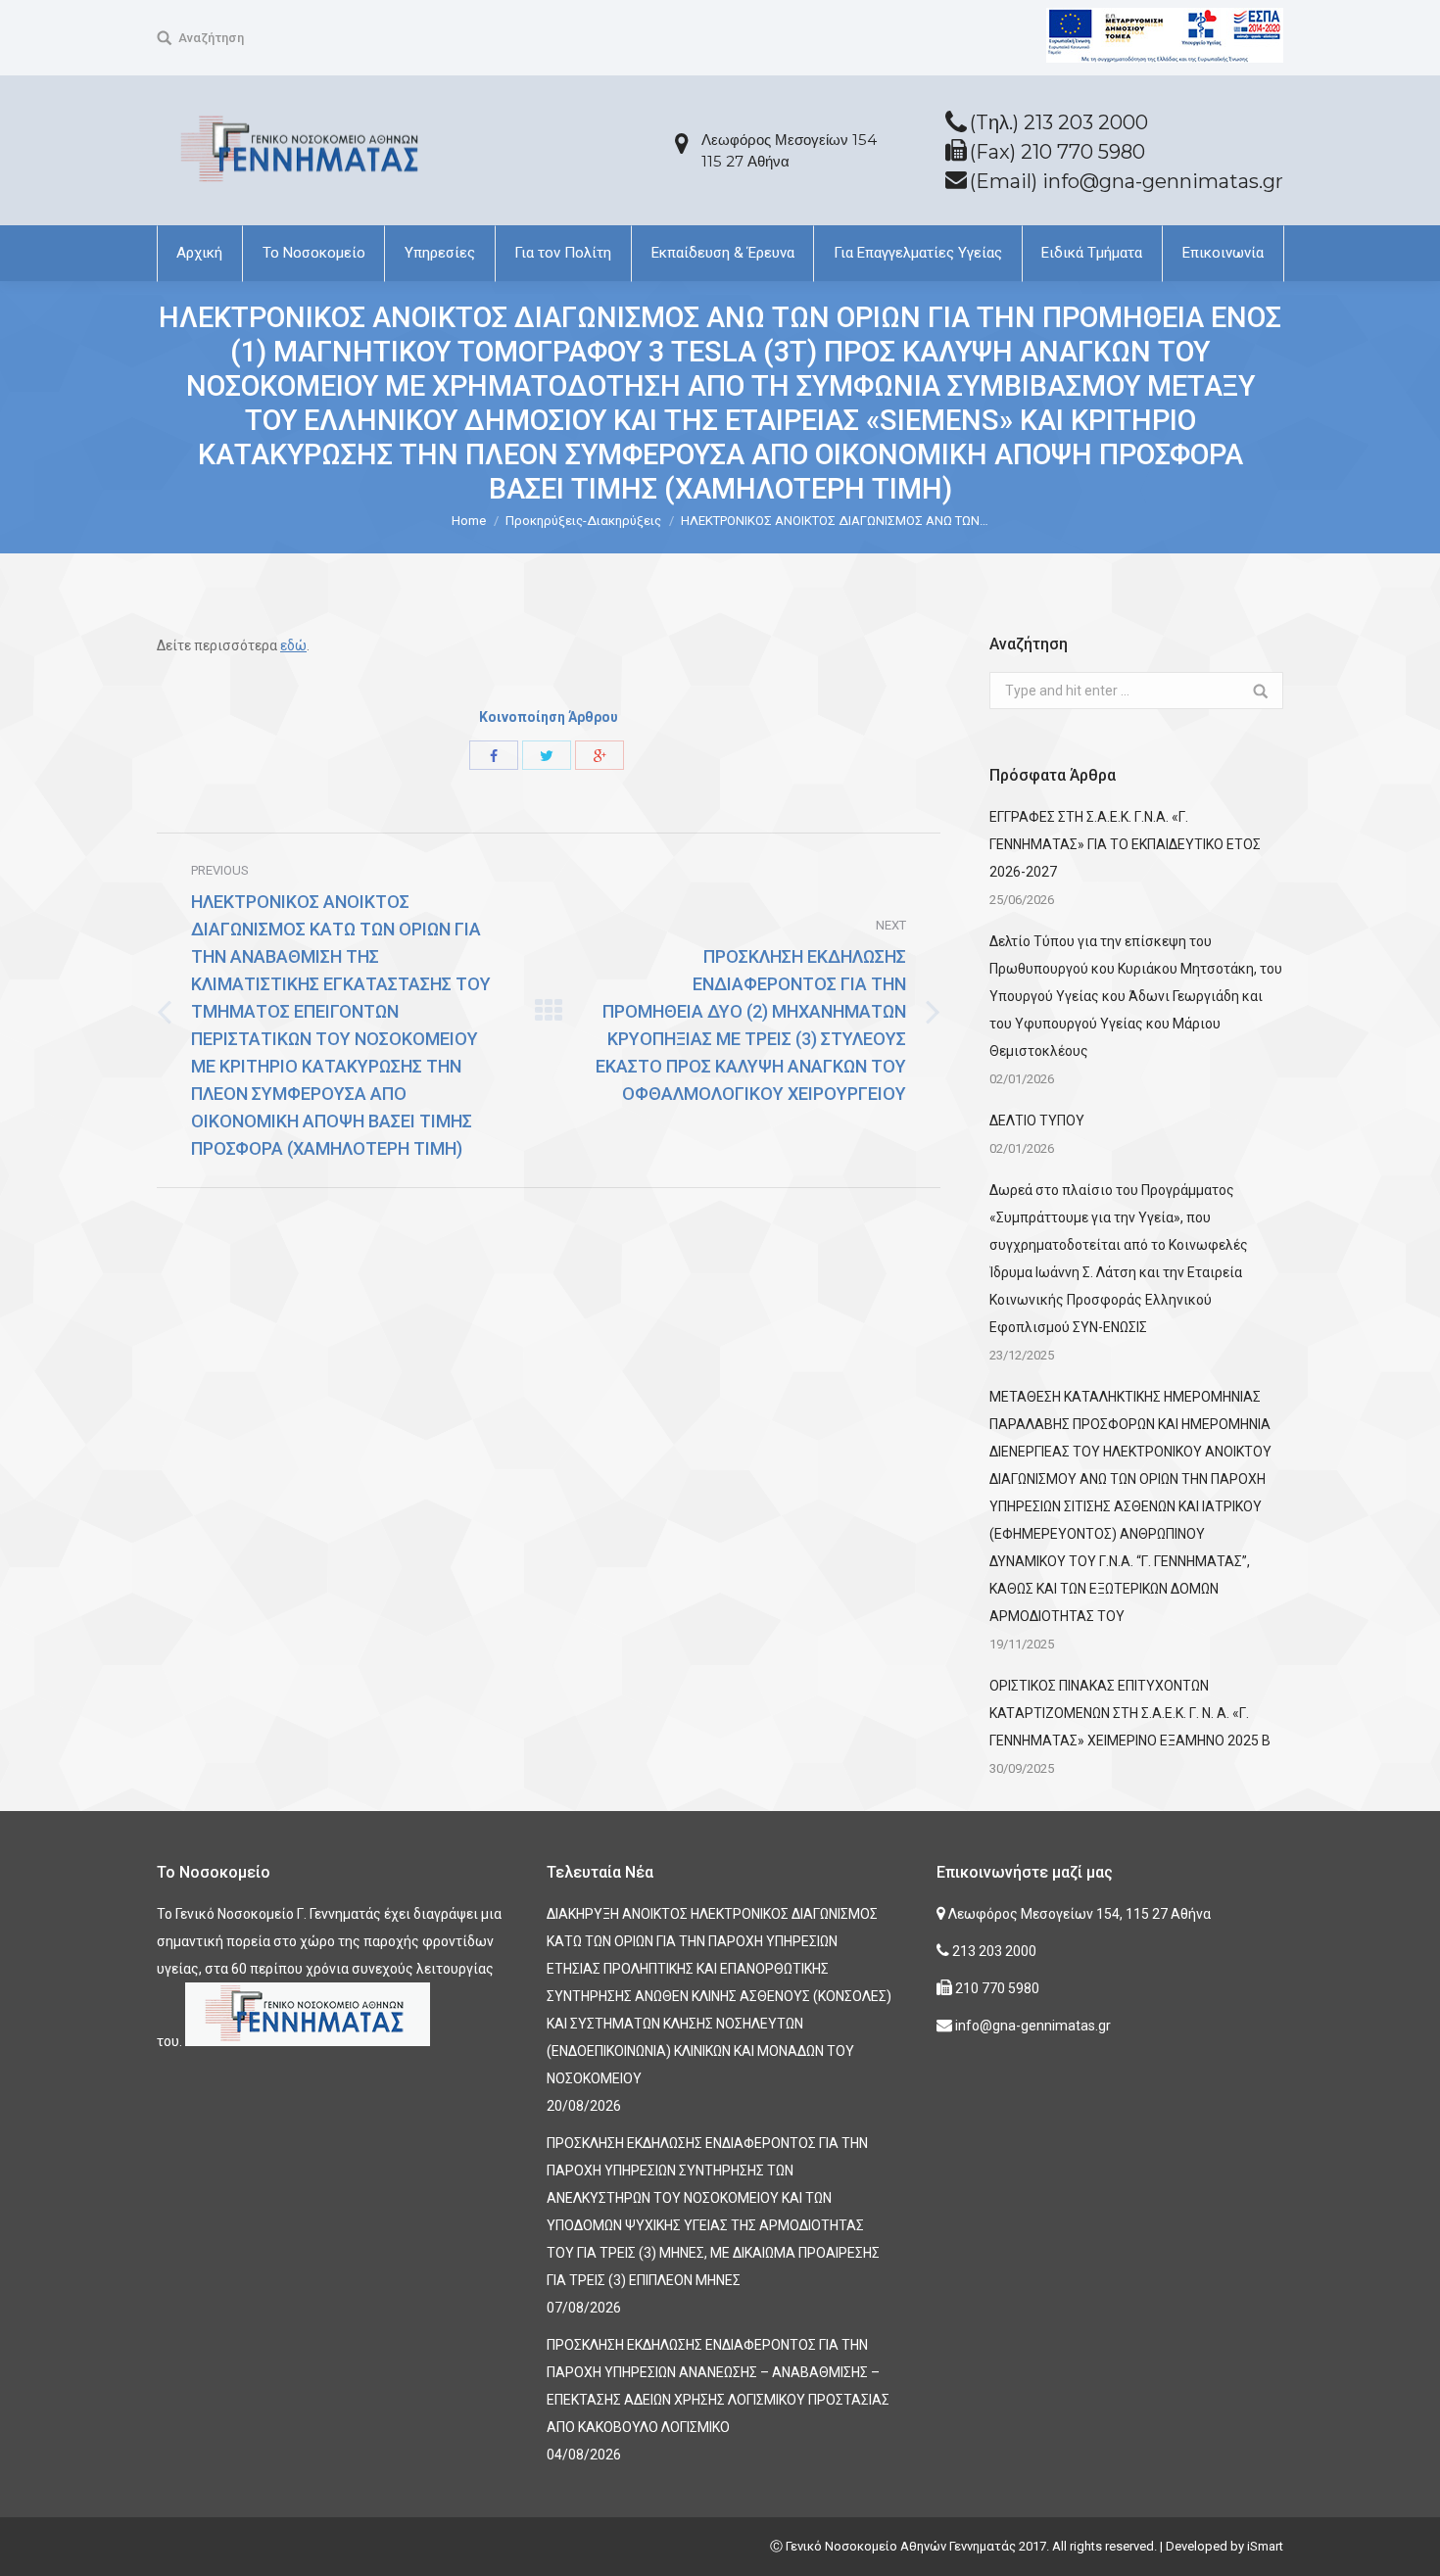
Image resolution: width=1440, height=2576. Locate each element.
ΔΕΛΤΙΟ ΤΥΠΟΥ (1037, 1121)
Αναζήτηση (211, 38)
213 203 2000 (993, 1951)
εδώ (293, 645)
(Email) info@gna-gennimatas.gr (1127, 181)
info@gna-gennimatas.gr (1032, 2026)
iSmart (1265, 2546)
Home (469, 521)
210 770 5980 (996, 1988)
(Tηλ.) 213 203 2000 (1059, 122)
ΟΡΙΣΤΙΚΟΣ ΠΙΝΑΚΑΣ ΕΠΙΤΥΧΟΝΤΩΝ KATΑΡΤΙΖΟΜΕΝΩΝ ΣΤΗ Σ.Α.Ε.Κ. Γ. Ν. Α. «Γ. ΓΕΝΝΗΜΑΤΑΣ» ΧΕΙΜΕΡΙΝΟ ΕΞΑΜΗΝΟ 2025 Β (1130, 1713)
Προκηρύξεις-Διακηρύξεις (583, 521)
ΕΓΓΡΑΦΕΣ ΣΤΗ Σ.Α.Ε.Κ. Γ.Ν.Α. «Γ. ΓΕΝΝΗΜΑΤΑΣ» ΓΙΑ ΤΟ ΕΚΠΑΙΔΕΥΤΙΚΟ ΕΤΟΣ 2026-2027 (1125, 844)
